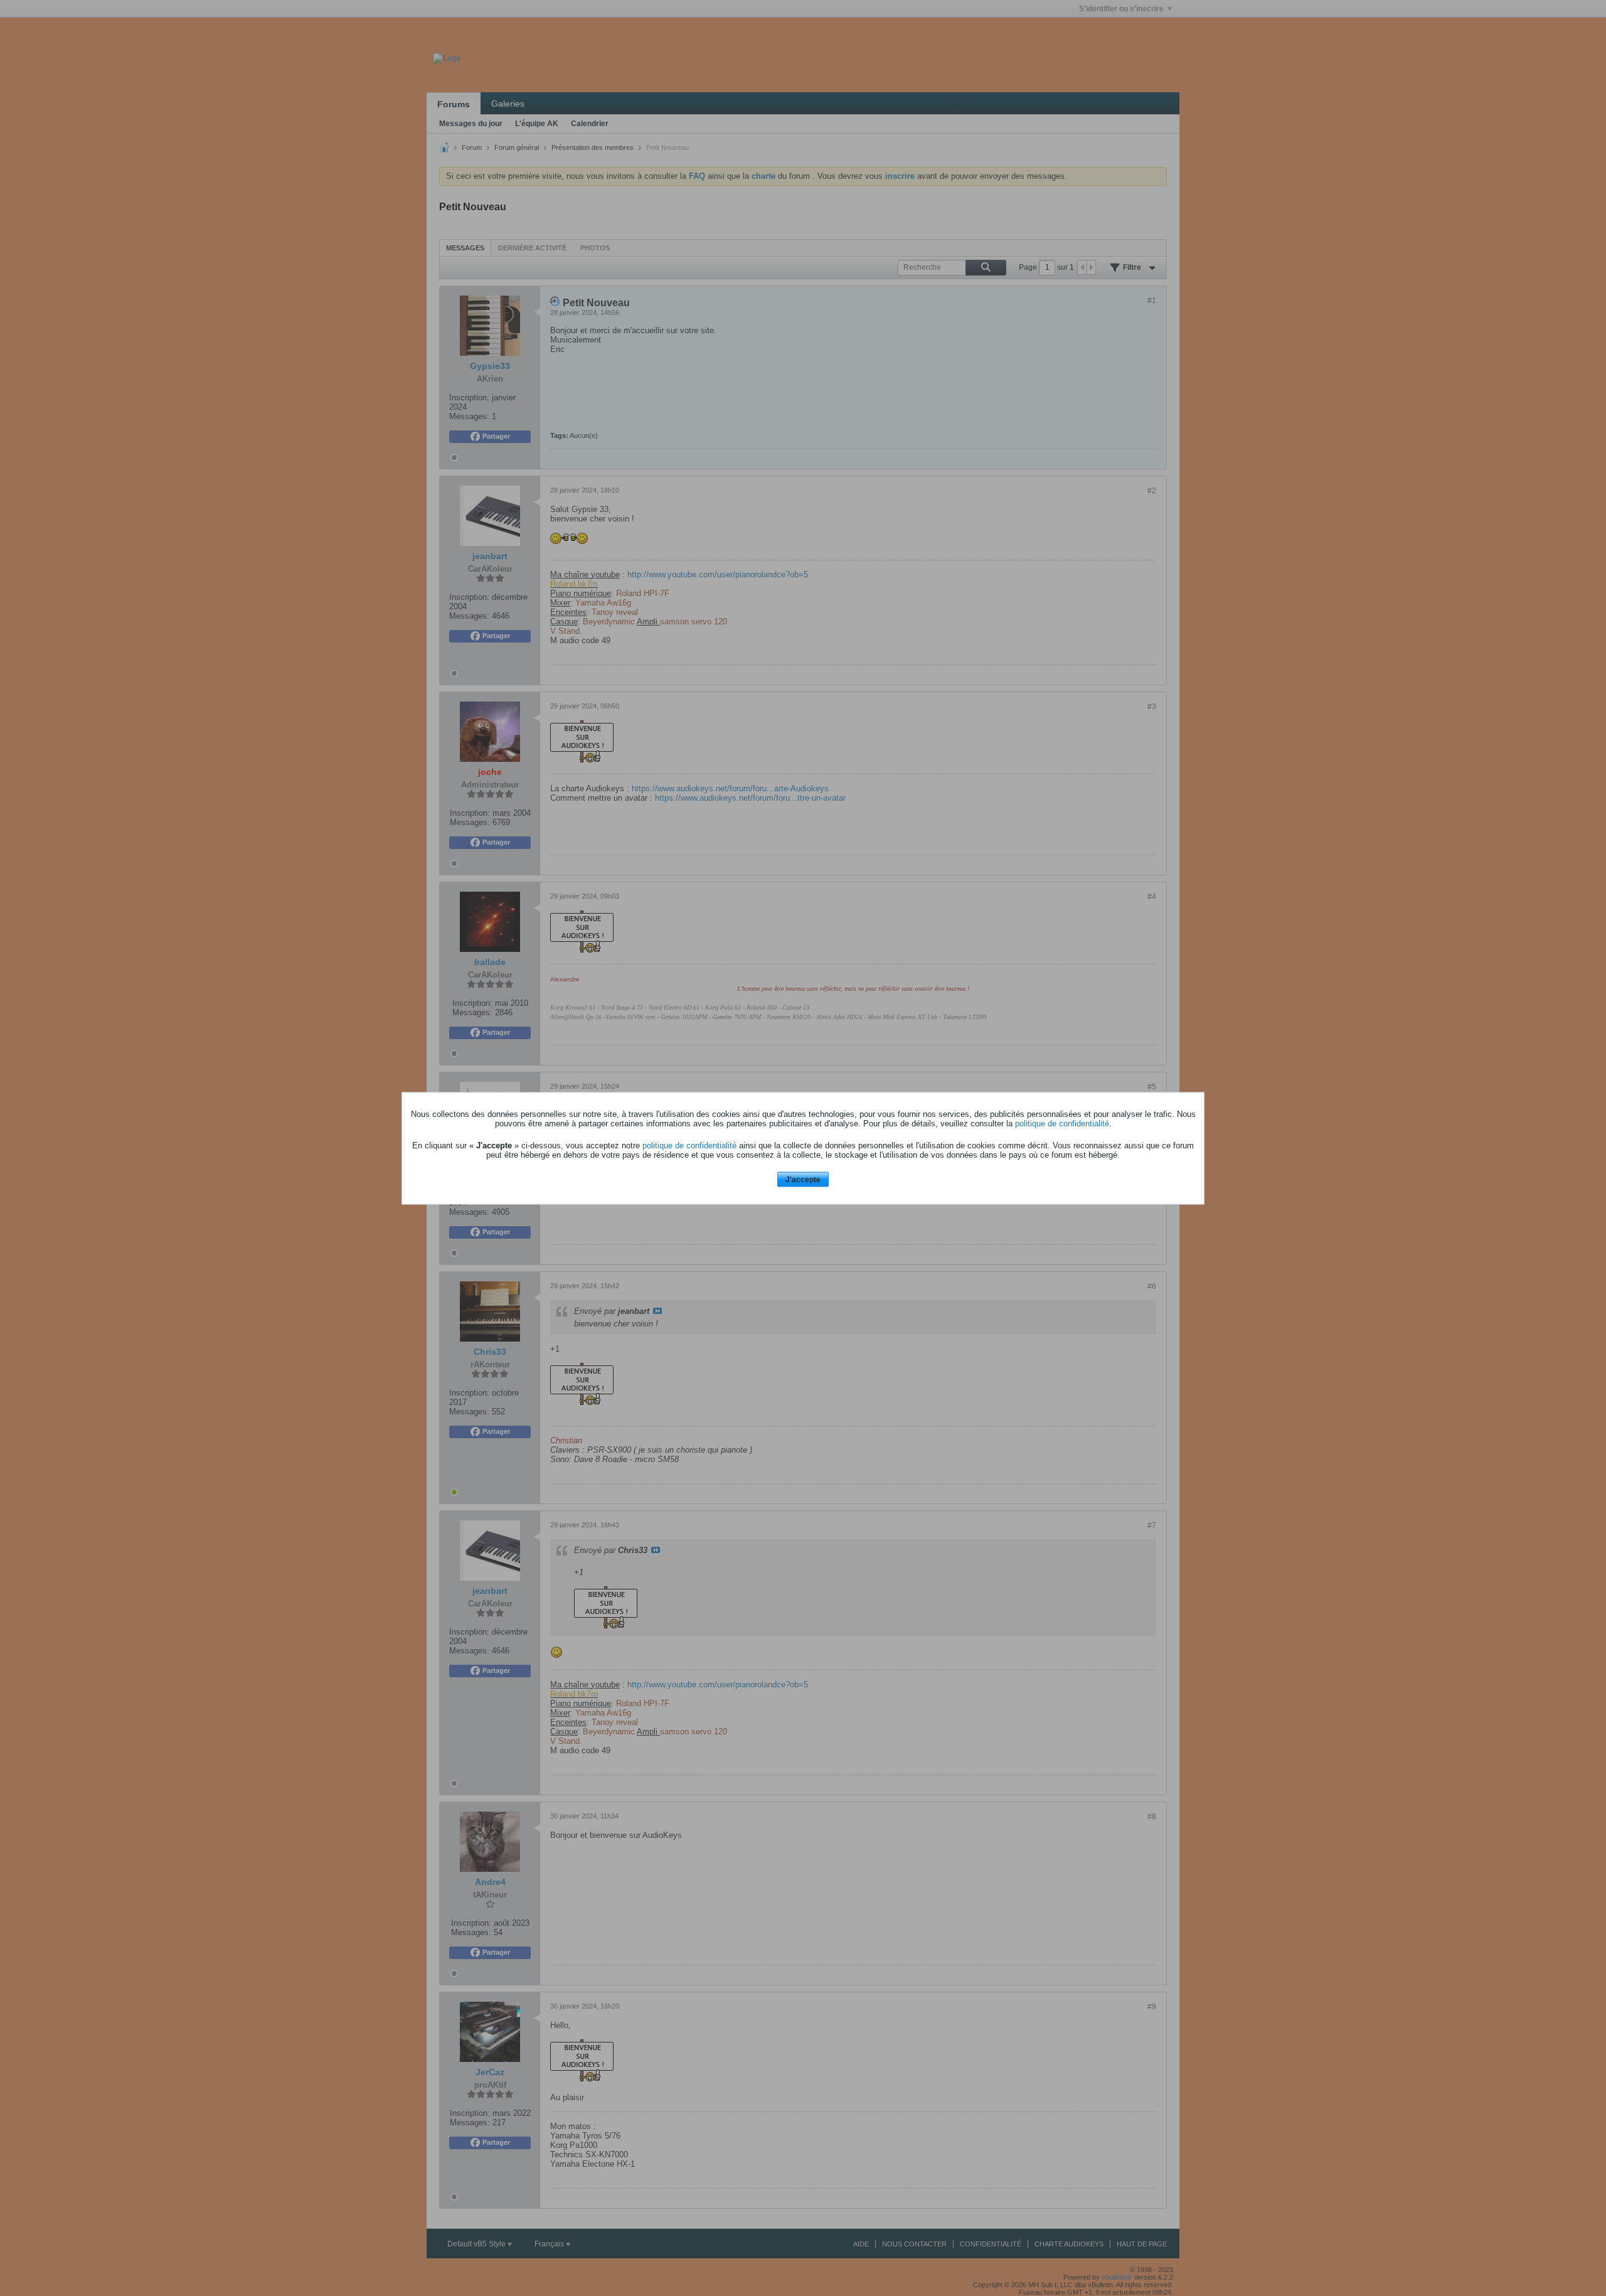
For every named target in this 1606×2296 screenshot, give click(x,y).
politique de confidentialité (1062, 1124)
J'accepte (803, 1180)
